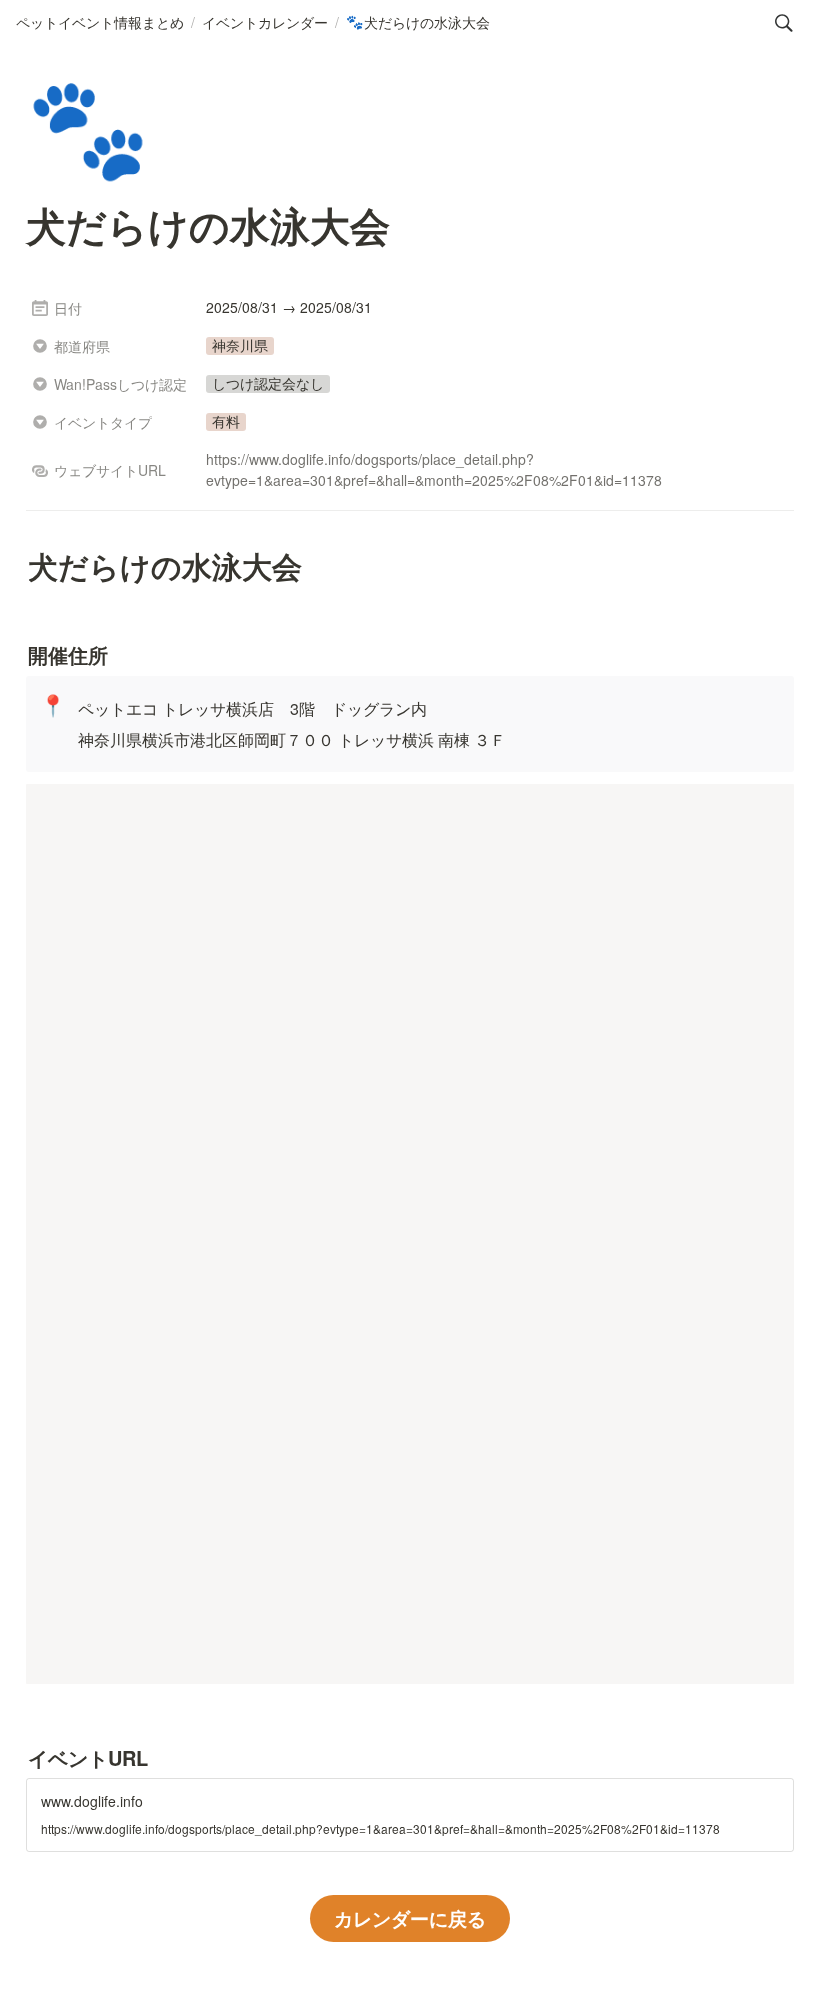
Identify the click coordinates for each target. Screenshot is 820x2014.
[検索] (784, 23)
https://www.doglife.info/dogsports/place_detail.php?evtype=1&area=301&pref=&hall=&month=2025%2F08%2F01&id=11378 (434, 469)
